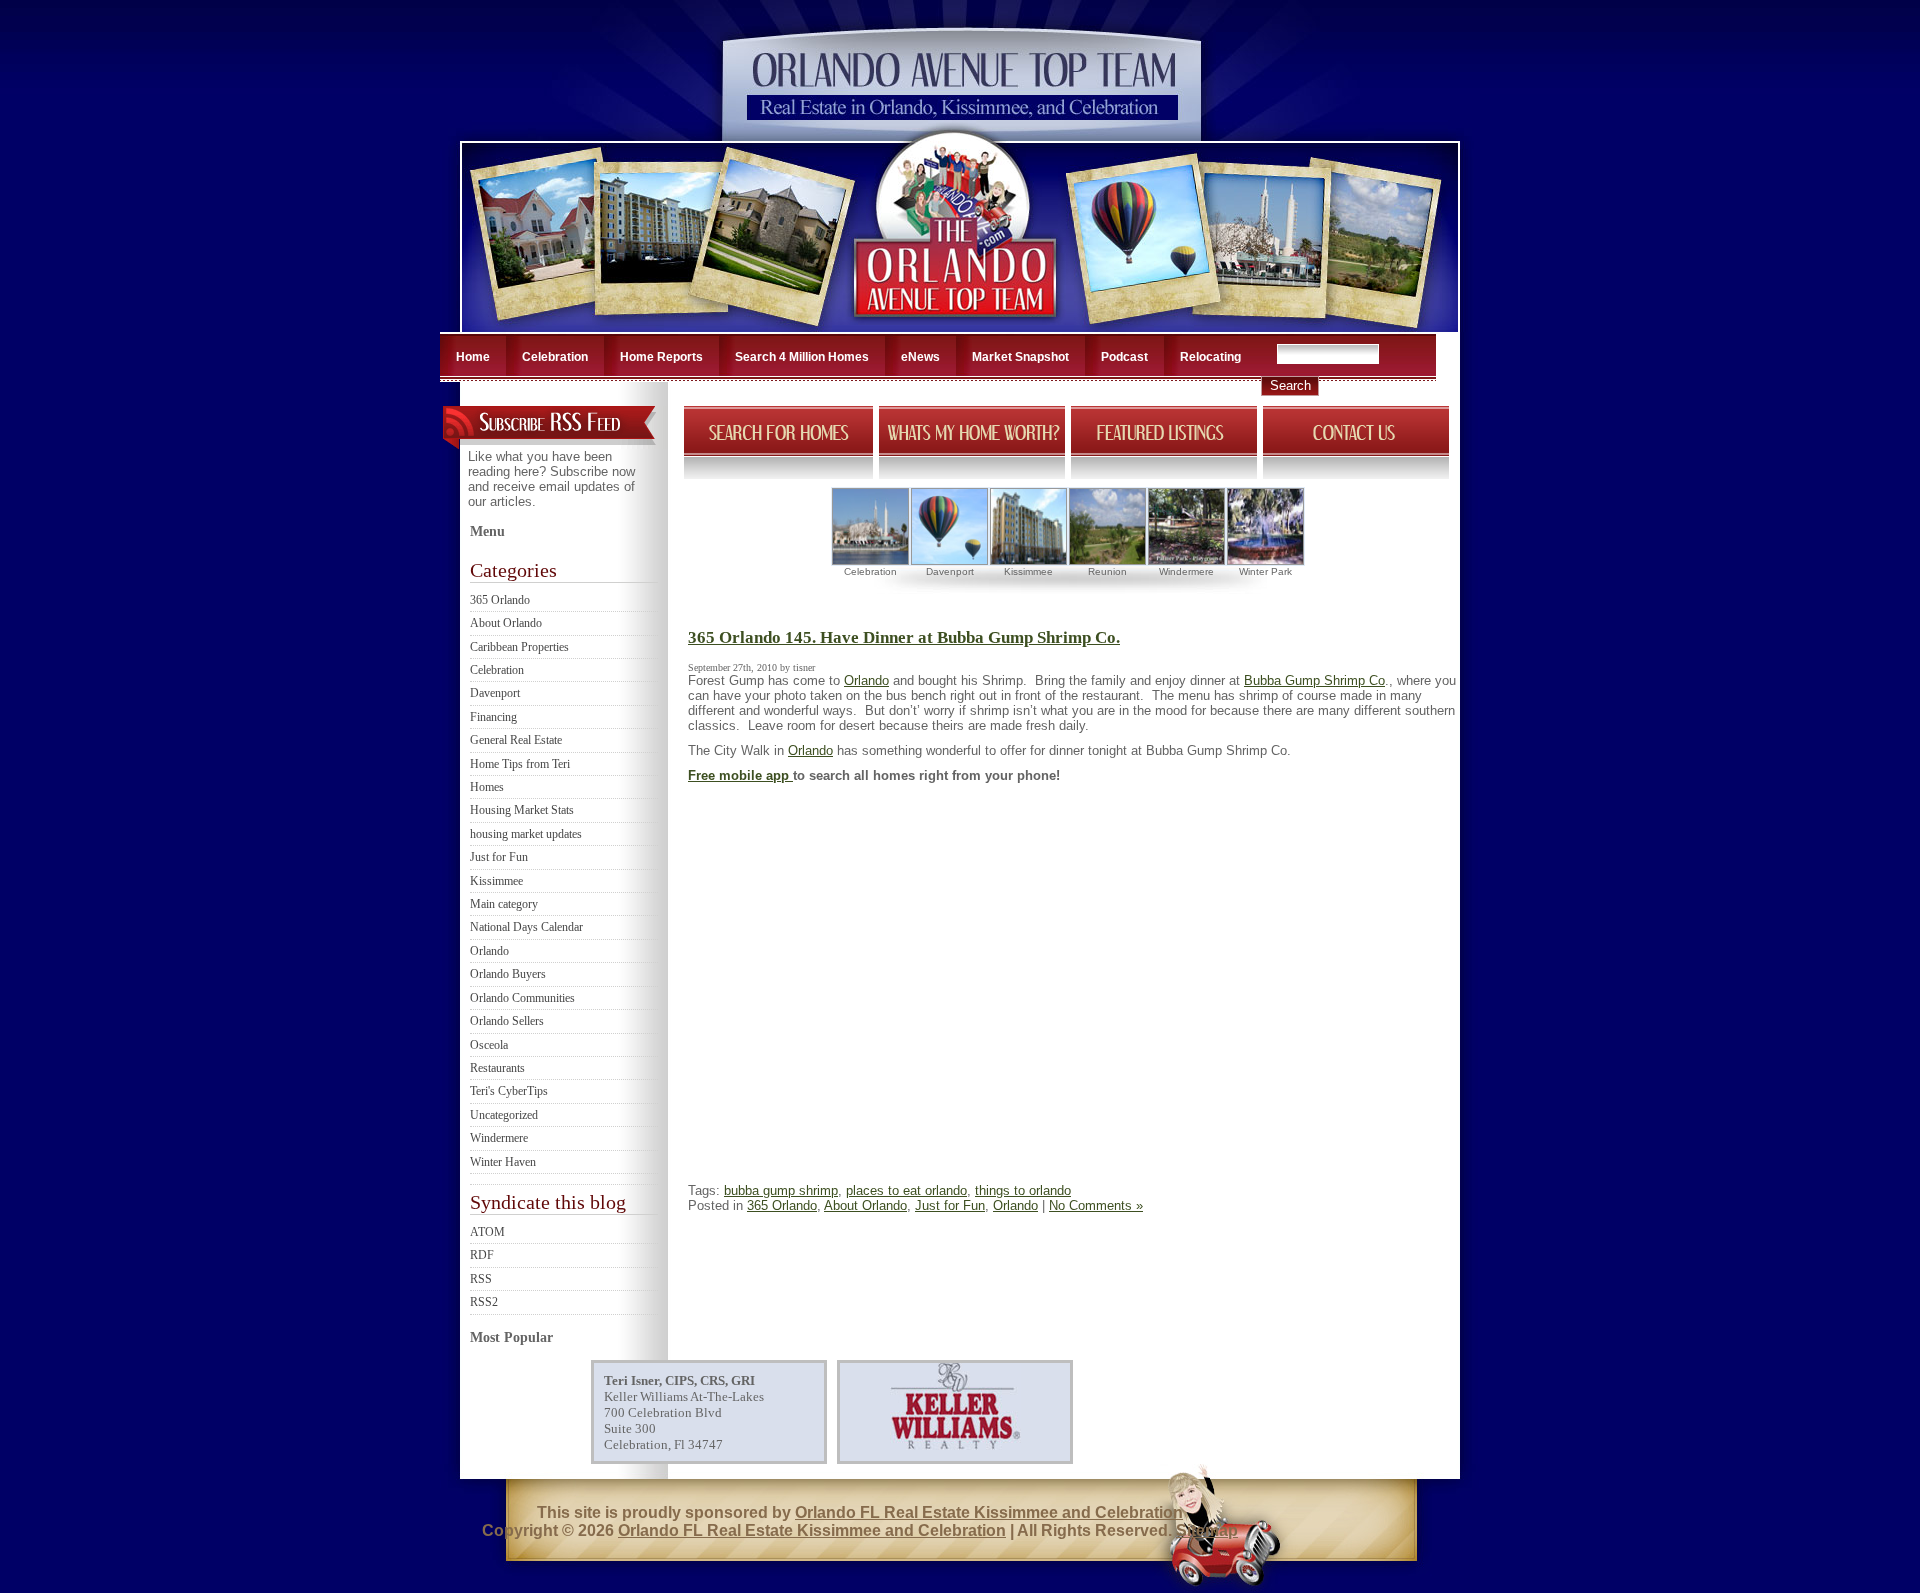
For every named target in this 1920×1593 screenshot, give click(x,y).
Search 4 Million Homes (802, 357)
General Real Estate (516, 740)
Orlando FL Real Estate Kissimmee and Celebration (989, 1512)
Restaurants (497, 1068)
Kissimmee (496, 881)
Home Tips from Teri (520, 764)
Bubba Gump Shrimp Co (1314, 680)
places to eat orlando (906, 1190)
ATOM (487, 1232)
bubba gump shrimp (781, 1190)
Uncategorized (504, 1115)
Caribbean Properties (519, 647)
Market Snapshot (1020, 357)
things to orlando (1023, 1190)
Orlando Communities (522, 998)
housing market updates (526, 834)
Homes (487, 787)
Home (473, 357)
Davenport (495, 693)
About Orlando (506, 623)
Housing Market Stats (522, 810)
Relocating (1210, 357)
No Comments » (1096, 1205)
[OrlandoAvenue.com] (957, 326)
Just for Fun (499, 857)
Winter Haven (503, 1162)
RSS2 (484, 1302)
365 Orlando (500, 600)
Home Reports (661, 357)
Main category (504, 904)
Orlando (489, 951)
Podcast (1124, 357)
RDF (482, 1255)
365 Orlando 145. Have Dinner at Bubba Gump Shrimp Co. (904, 637)
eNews (920, 357)
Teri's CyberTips (509, 1091)
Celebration (555, 357)
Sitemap (1207, 1530)
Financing (493, 717)
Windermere (499, 1138)
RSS (481, 1279)
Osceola (489, 1045)
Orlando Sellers (507, 1021)
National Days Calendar (526, 927)
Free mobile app (740, 775)
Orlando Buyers (508, 974)
